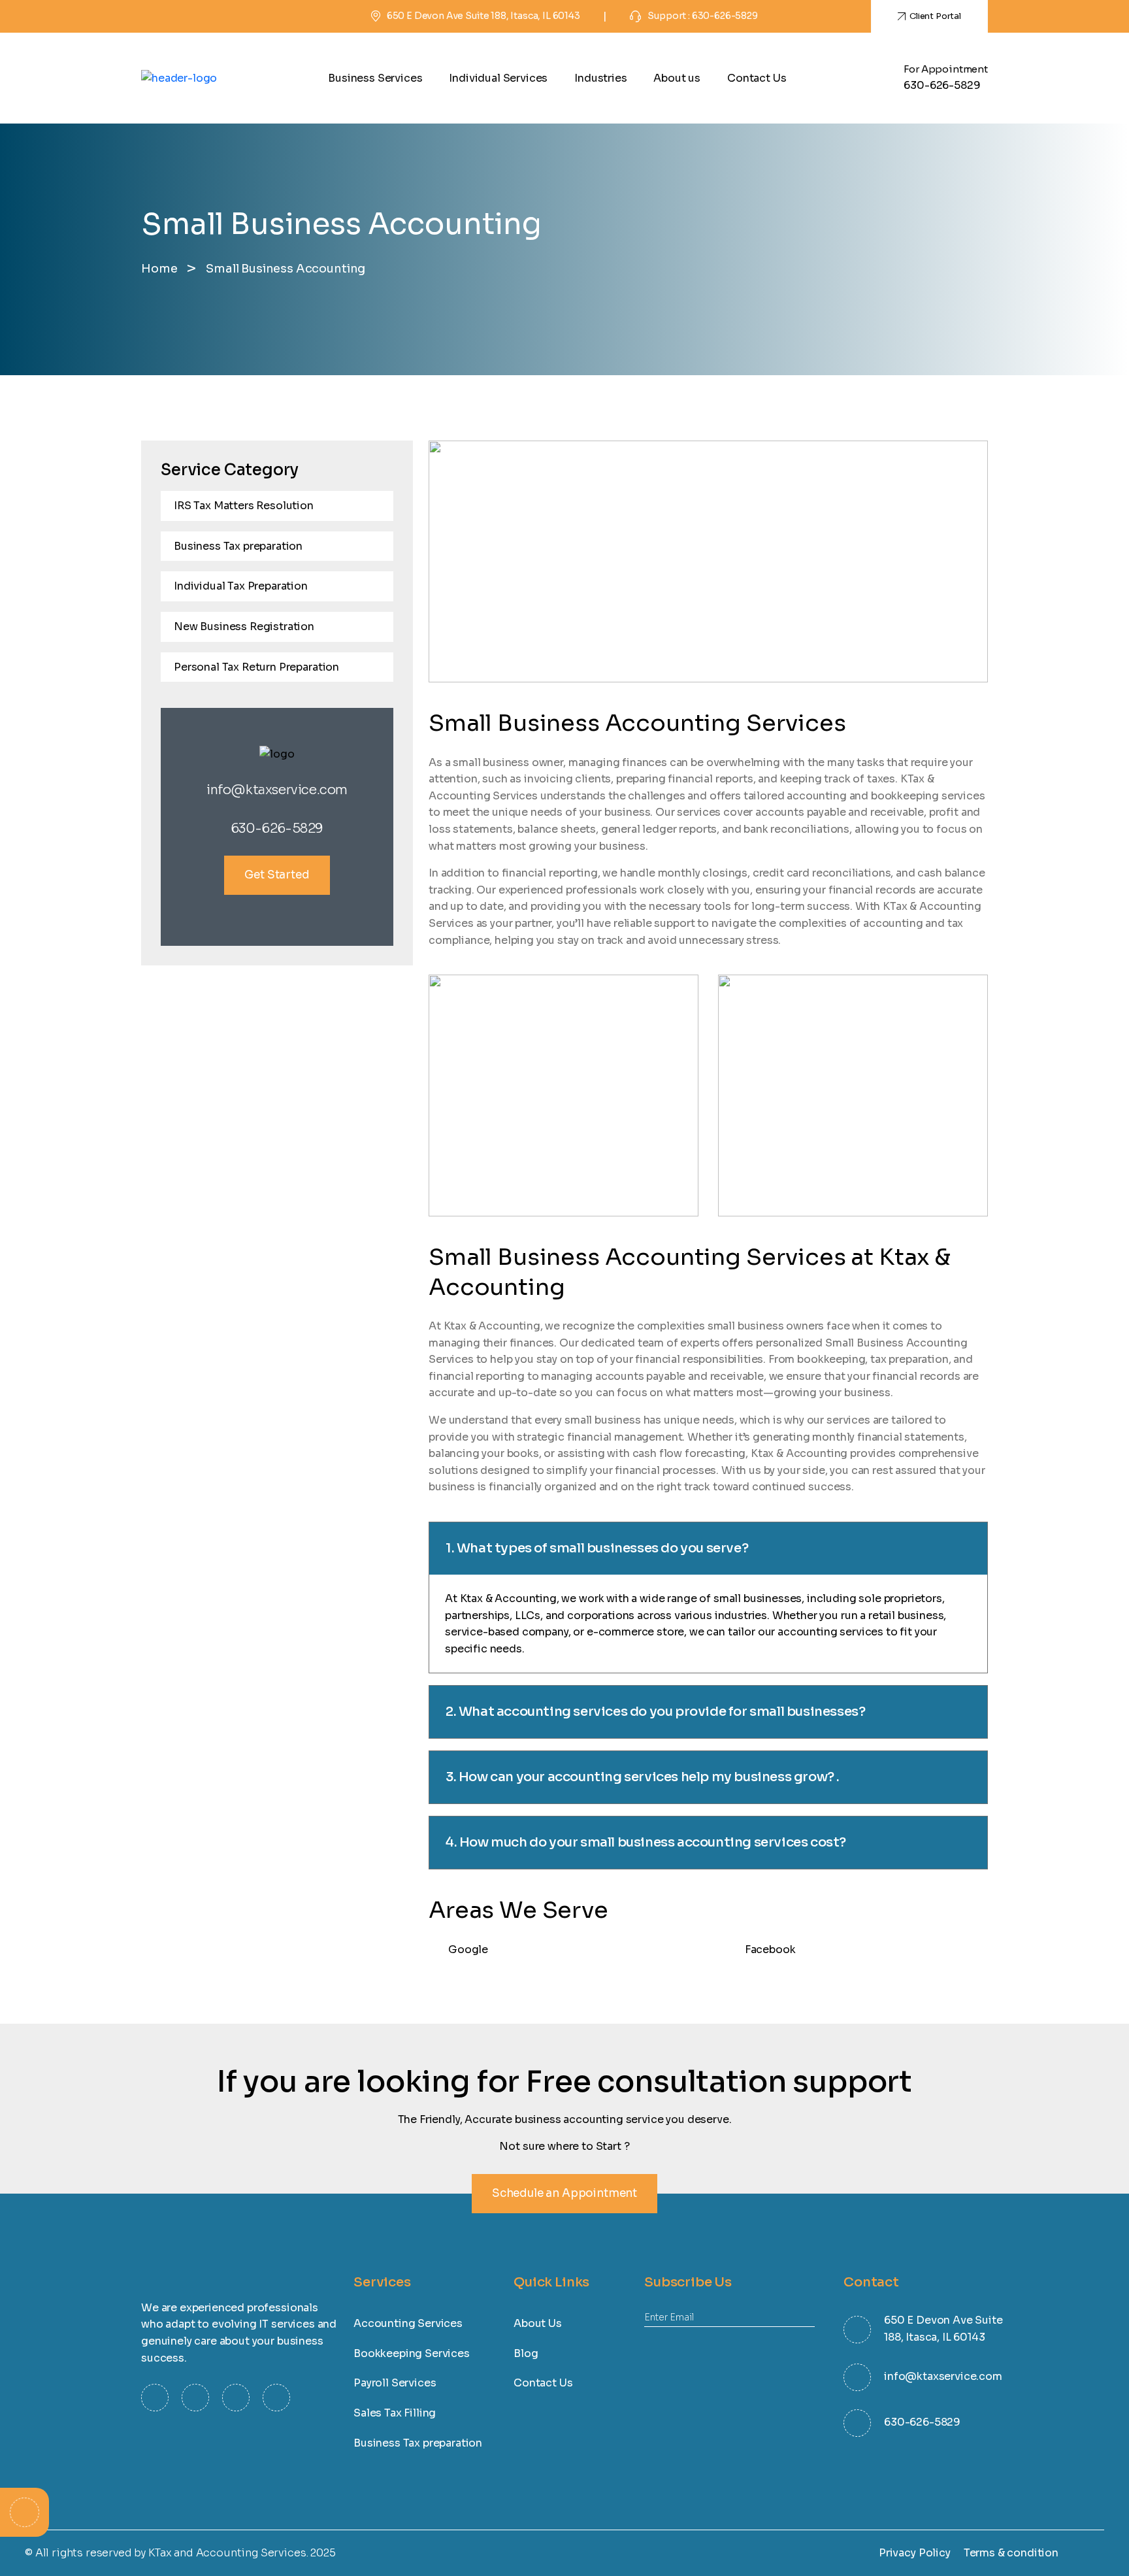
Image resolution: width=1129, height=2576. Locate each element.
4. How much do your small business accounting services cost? (646, 1842)
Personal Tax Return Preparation (256, 667)
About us (677, 78)
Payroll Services (395, 2383)
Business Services (375, 78)
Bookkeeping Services (412, 2353)
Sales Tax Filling (395, 2413)
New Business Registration (244, 627)
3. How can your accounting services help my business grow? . (643, 1777)
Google (468, 1949)
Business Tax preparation (238, 546)
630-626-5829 (942, 85)
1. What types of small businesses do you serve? (597, 1548)
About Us (538, 2323)
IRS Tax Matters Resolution (244, 506)
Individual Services (498, 78)
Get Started (277, 875)
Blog (526, 2353)
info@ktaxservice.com (277, 790)
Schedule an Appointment (564, 2193)
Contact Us (757, 78)
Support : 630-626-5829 (702, 16)
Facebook (770, 1949)
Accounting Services (408, 2323)
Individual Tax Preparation (241, 586)
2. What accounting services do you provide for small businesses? (655, 1712)
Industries (600, 78)
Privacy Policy (915, 2553)
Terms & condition (1011, 2553)
